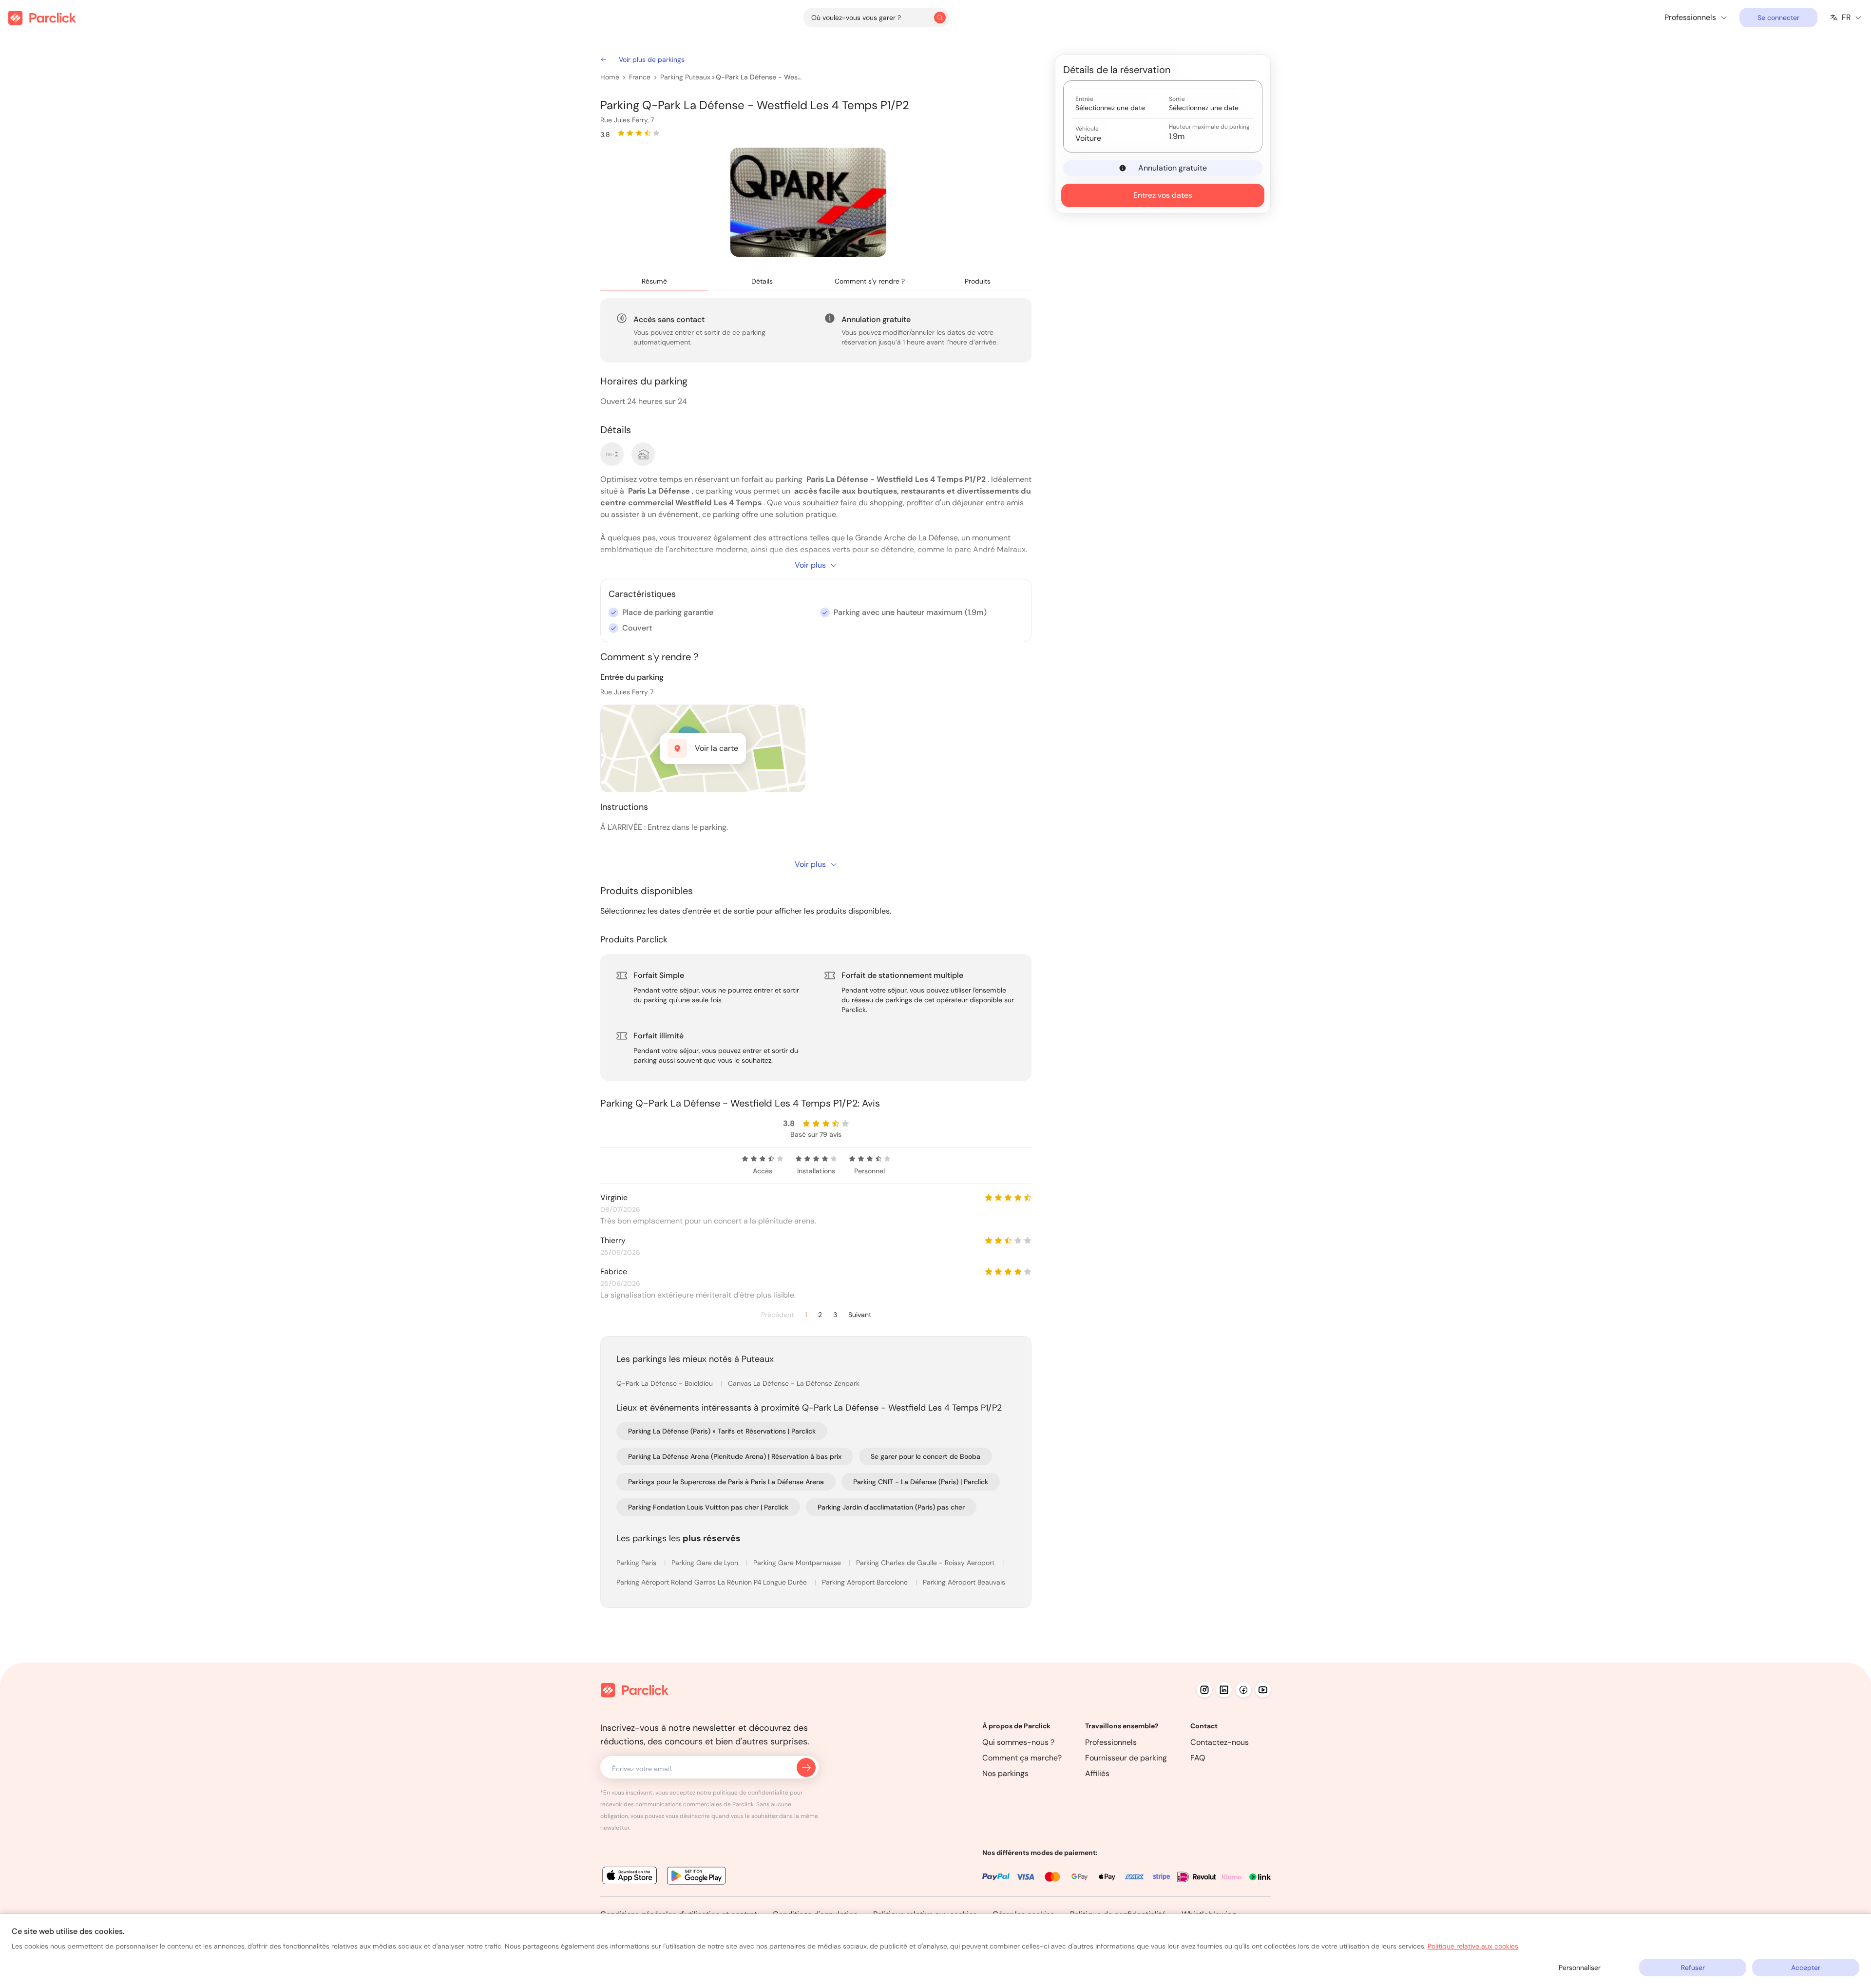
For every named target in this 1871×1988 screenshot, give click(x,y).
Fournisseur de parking (1126, 1758)
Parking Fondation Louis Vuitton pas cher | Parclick (708, 1507)
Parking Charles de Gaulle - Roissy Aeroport (926, 1563)
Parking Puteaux (685, 77)
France (640, 77)
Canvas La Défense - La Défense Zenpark (794, 1383)
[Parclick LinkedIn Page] (1224, 1690)
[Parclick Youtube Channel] (1263, 1690)
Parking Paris (637, 1563)
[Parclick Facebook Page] (1243, 1690)
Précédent (777, 1315)
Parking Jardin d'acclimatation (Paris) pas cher (891, 1507)
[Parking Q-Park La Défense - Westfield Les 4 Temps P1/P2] (808, 202)
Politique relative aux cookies (1473, 1946)
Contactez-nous (1220, 1742)
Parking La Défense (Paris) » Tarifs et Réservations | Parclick (722, 1431)
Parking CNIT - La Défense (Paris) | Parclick (921, 1482)
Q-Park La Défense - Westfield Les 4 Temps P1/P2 (760, 77)
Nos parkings (1005, 1773)
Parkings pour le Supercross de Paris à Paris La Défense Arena (726, 1482)
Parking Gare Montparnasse (798, 1563)
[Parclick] (42, 18)
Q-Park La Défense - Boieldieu (666, 1383)
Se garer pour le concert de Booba (926, 1456)
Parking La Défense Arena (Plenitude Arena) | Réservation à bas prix (735, 1456)
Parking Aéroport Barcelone (866, 1582)
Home (610, 77)
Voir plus (810, 565)
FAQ (1198, 1758)
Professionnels (1111, 1742)
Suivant (860, 1315)
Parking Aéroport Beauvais (964, 1582)
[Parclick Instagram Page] (1204, 1690)
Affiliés (1097, 1773)
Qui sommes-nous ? (1018, 1742)
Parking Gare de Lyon (706, 1563)
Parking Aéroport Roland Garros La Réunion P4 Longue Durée (713, 1582)
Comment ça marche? (1022, 1758)
